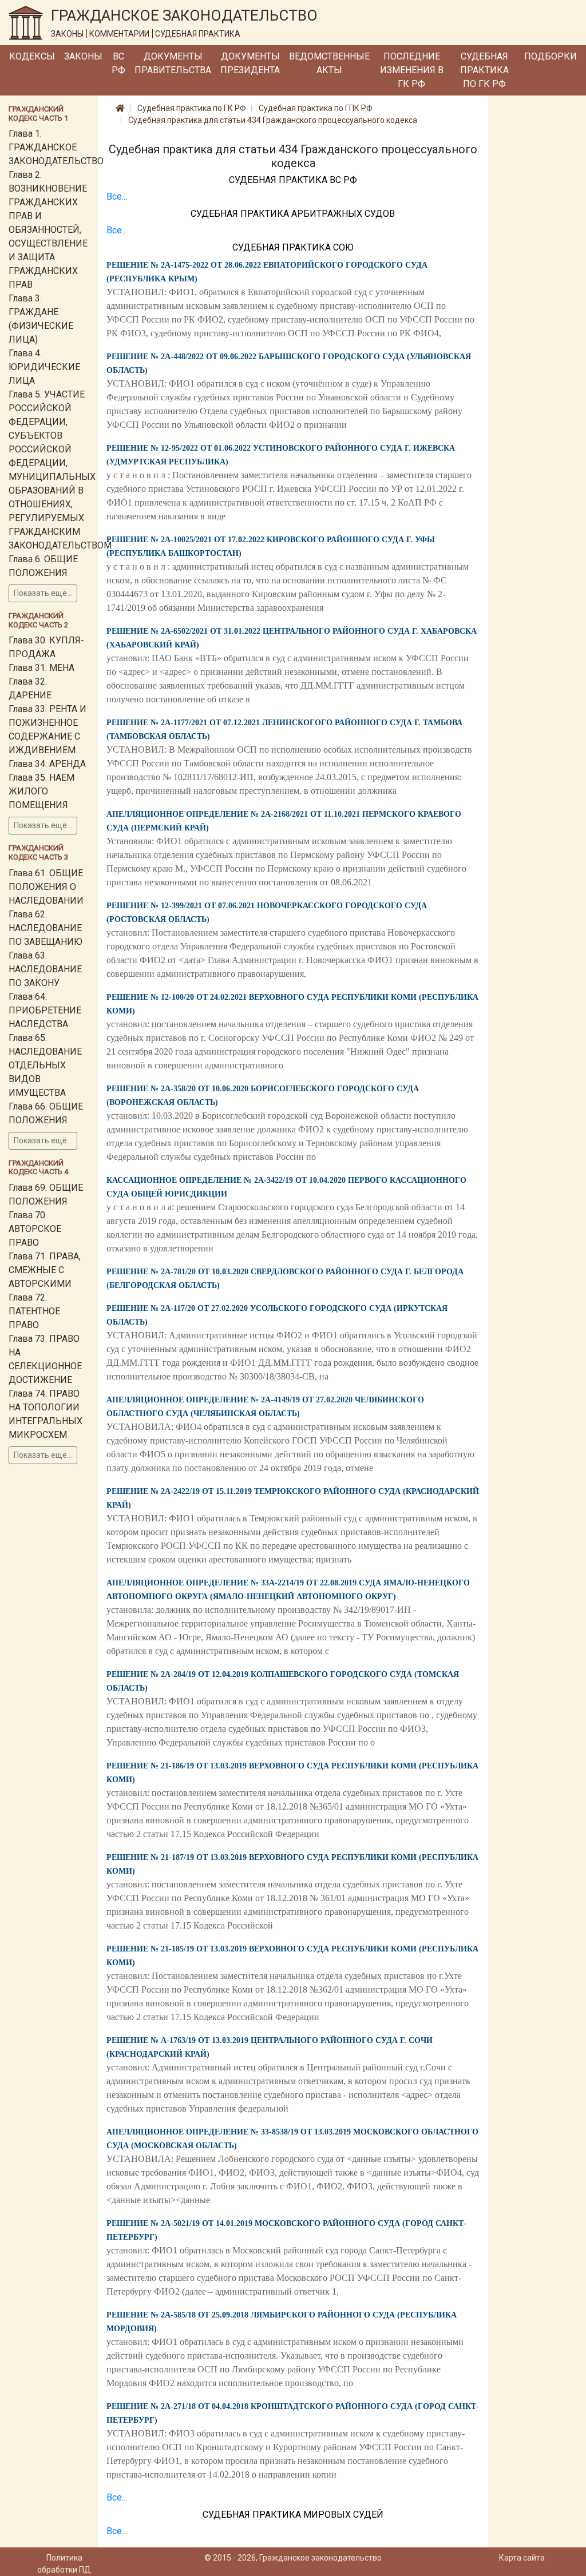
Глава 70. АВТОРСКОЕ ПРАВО (35, 1229)
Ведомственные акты (329, 63)
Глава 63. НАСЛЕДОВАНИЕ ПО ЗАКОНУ (45, 969)
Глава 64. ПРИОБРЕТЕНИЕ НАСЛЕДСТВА (45, 1010)
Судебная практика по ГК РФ (484, 70)
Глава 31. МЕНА (41, 668)
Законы (83, 56)
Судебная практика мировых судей (293, 2515)
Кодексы (32, 56)
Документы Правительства (173, 63)
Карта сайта (522, 2558)
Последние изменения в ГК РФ (412, 70)
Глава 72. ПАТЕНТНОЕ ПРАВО (34, 1311)
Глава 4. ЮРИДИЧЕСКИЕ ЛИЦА (44, 367)
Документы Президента (250, 63)
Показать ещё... (43, 593)
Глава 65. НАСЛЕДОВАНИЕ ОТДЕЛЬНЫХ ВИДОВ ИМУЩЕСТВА (45, 1065)
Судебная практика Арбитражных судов (293, 214)
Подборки (551, 56)
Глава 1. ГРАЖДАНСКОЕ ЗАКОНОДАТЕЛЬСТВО (56, 147)
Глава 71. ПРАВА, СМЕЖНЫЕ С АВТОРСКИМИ (45, 1270)
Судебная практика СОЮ (293, 247)
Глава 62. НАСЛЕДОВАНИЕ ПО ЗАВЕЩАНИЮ (45, 928)
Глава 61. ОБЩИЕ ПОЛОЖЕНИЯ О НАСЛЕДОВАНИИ (46, 887)
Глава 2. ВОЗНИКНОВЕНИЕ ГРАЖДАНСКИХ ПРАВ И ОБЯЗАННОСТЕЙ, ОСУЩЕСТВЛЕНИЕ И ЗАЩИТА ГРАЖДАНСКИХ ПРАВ (48, 230)
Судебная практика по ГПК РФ (316, 108)
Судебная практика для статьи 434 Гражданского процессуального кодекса (273, 120)
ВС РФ (118, 63)
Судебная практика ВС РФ (293, 180)
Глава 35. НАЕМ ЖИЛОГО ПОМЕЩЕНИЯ (41, 791)
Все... (117, 196)
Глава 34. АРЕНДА (47, 764)
